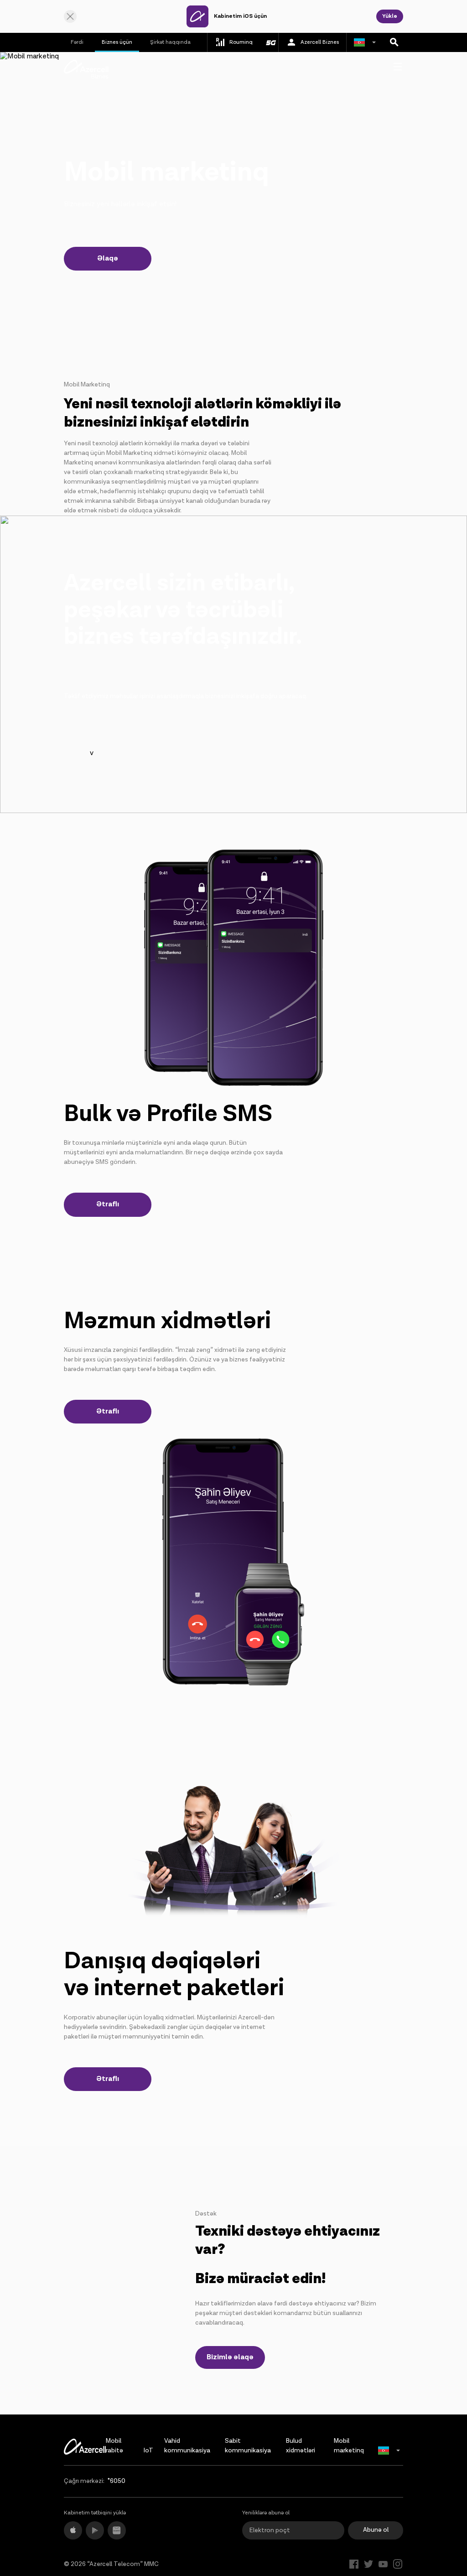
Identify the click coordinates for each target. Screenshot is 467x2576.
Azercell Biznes (320, 42)
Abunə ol (376, 2530)
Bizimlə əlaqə (230, 2357)
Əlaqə (108, 258)
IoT (148, 2451)
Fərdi (77, 42)
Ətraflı (108, 1204)
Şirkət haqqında (170, 42)
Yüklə (390, 16)
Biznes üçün (117, 42)
